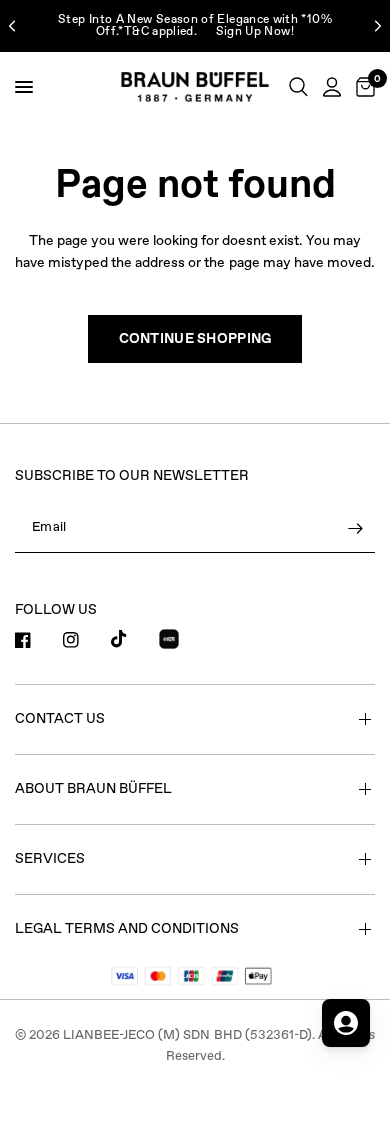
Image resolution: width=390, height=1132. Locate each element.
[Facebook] (37, 640)
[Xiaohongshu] (181, 642)
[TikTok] (133, 639)
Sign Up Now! (255, 32)
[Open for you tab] (346, 1023)
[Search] (298, 87)
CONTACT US (60, 719)
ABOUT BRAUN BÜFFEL (93, 789)
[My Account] (332, 87)
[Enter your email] (355, 529)
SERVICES (50, 859)
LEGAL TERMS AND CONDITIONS (127, 929)
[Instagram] (85, 640)
